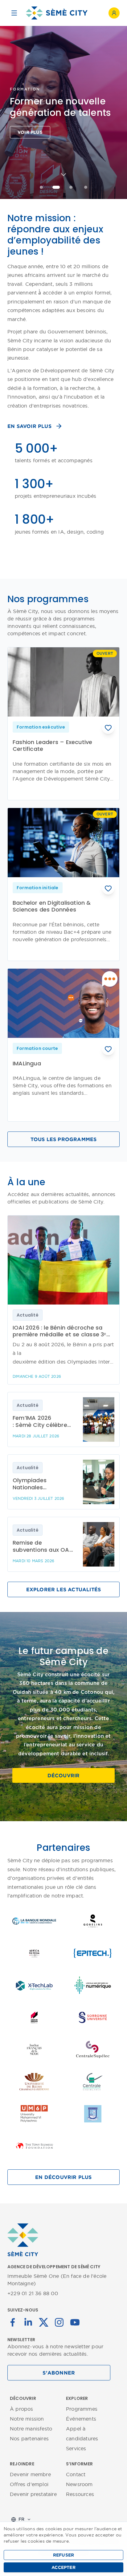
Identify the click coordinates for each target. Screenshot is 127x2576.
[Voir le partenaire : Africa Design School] (34, 1953)
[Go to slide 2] (56, 187)
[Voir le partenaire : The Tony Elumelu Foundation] (34, 2146)
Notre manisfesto (31, 2429)
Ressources (80, 2494)
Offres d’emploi (29, 2484)
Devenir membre (30, 2474)
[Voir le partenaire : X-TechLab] (34, 1985)
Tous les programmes (64, 1139)
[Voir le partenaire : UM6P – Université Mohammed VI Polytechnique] (34, 2114)
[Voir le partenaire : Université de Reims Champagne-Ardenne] (34, 2082)
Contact (76, 2474)
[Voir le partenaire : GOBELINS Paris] (93, 1921)
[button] (108, 728)
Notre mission (27, 2419)
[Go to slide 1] (41, 187)
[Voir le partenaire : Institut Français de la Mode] (34, 2049)
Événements (81, 2419)
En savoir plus (29, 426)
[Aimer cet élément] (108, 728)
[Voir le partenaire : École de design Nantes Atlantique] (34, 2017)
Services (76, 2448)
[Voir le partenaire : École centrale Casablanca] (93, 2082)
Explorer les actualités (64, 1589)
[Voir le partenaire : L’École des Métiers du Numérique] (93, 1985)
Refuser (63, 2555)
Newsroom (79, 2484)
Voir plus (30, 132)
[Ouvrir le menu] (14, 13)
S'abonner (59, 2373)
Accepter (63, 2567)
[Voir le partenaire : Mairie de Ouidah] (93, 2114)
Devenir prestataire (33, 2494)
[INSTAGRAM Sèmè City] (59, 2322)
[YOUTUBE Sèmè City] (75, 2322)
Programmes (82, 2409)
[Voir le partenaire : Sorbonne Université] (93, 2017)
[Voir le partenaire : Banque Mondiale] (34, 1921)
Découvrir (64, 1775)
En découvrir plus (63, 2177)
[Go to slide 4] (86, 187)
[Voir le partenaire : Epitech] (93, 1953)
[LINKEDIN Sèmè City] (28, 2322)
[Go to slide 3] (71, 187)
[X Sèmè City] (44, 2322)
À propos (22, 2409)
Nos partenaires (29, 2439)
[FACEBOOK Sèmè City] (13, 2322)
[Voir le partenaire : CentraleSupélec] (93, 2049)
